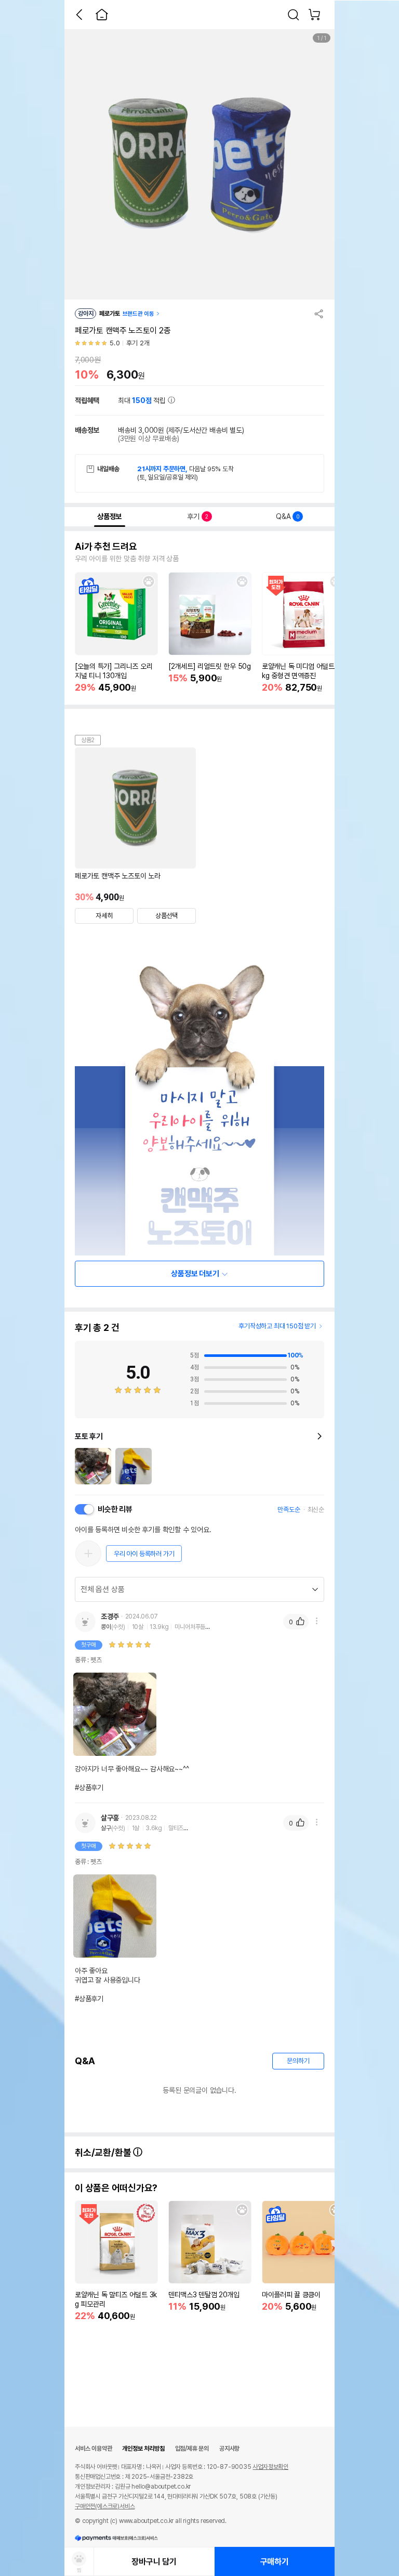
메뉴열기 (316, 1621)
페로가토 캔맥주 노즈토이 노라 (118, 876)
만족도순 (289, 1510)
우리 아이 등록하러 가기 (144, 1554)
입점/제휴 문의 (192, 2449)
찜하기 (149, 581)
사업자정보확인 (270, 2467)
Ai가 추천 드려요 (106, 547)
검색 (294, 15)
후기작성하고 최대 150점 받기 (277, 1326)
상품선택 (167, 916)
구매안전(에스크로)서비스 (105, 2506)
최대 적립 (143, 400)
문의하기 (298, 2061)
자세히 (104, 916)
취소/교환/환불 (104, 2152)
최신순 (316, 1510)
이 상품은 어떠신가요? (116, 2188)
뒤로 (79, 15)
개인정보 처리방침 (143, 2449)
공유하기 (319, 314)
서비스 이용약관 (93, 2449)
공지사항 (229, 2449)
